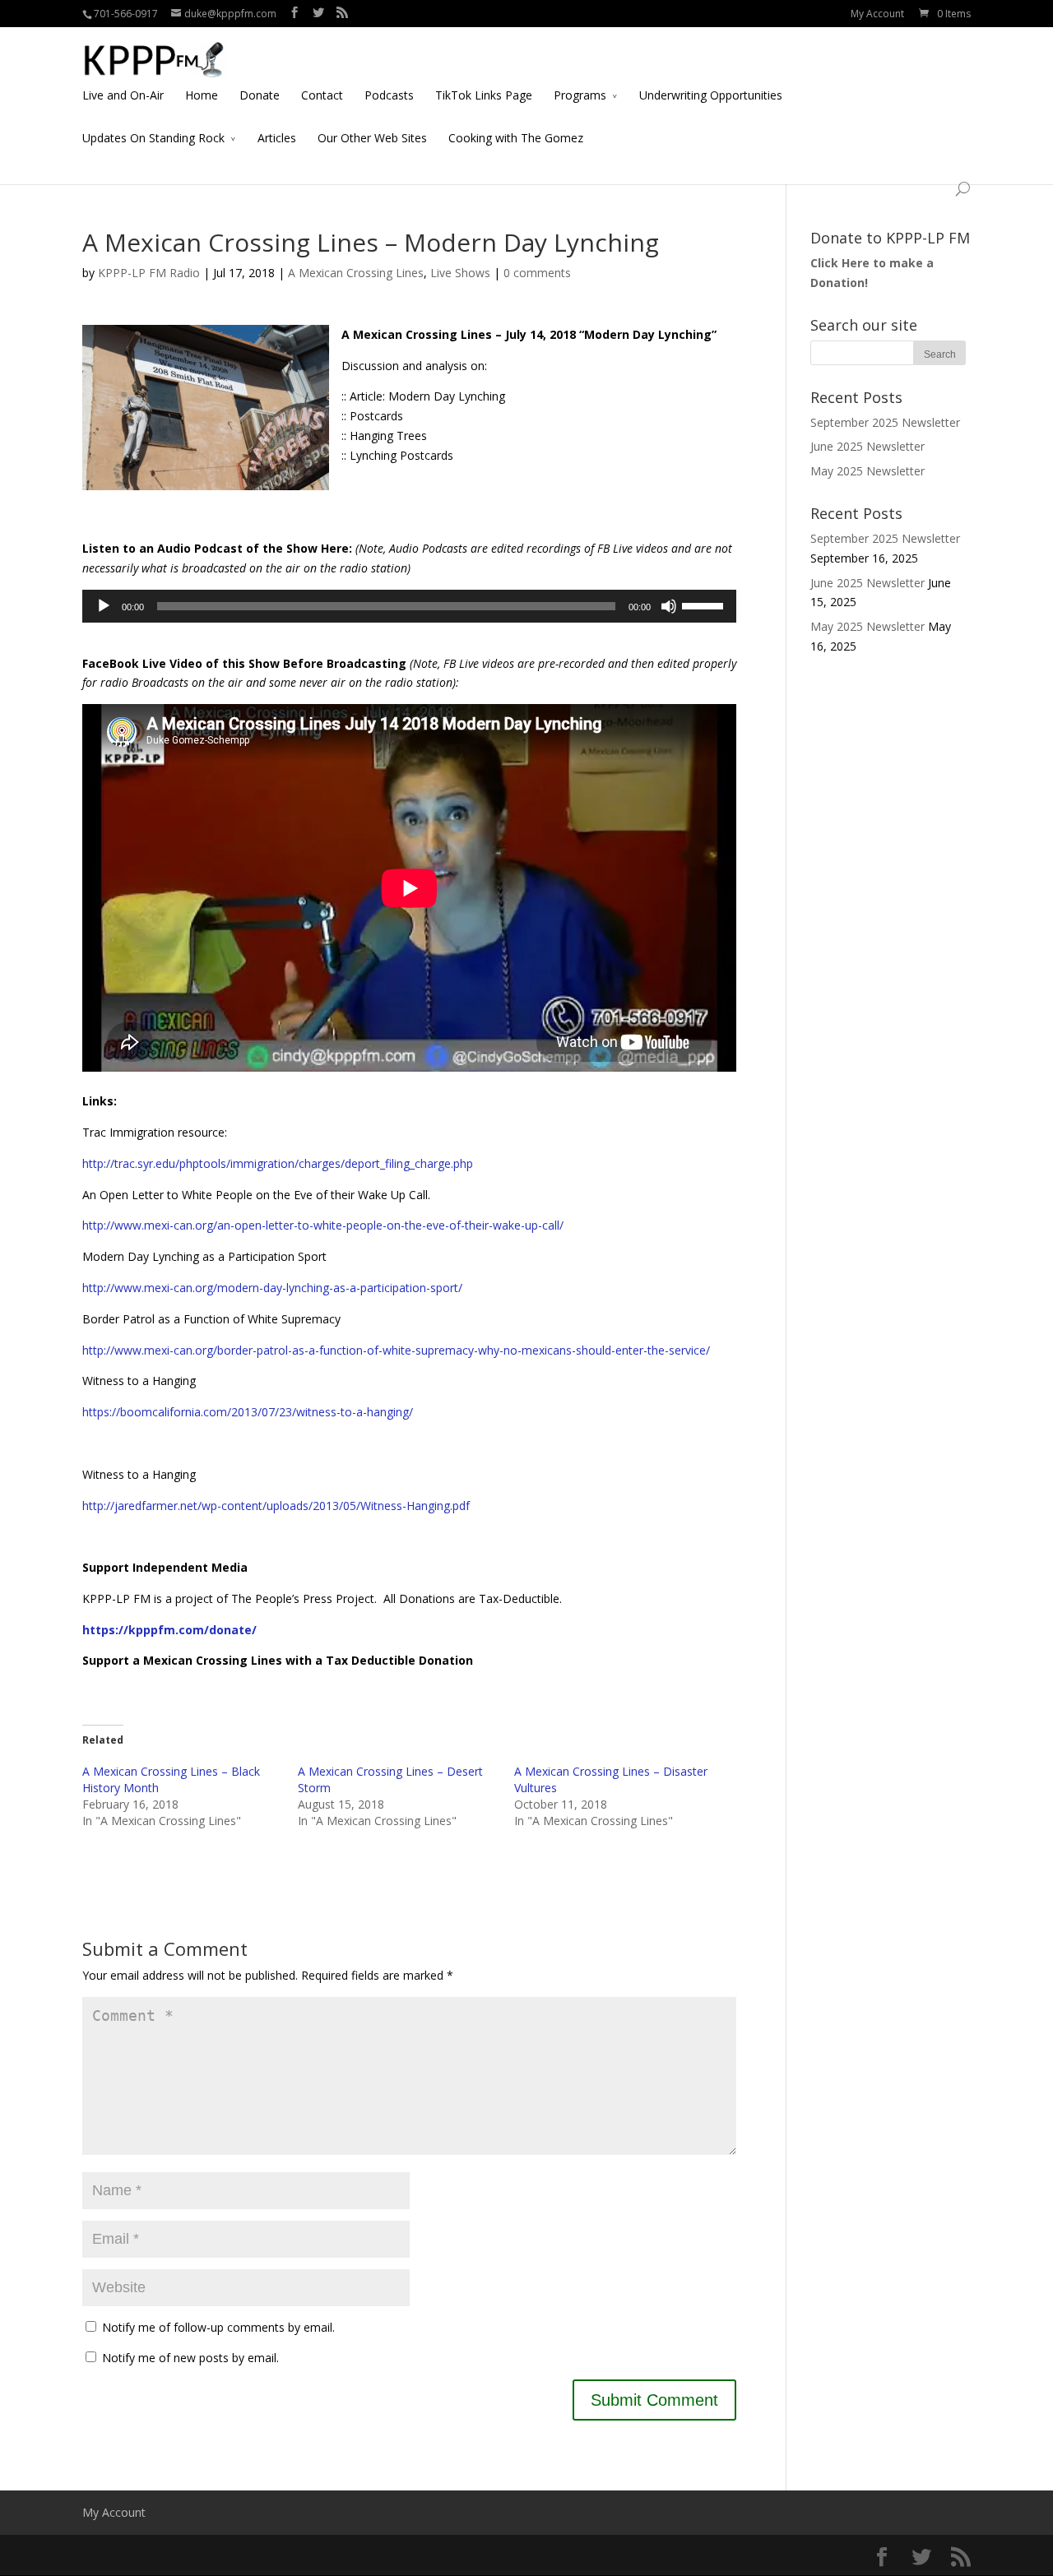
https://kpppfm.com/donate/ (169, 1630)
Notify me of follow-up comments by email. (218, 2327)
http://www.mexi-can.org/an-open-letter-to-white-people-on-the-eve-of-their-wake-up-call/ (323, 1225)
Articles (277, 138)
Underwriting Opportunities (711, 95)
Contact (322, 95)
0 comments (537, 273)
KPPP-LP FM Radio (149, 273)
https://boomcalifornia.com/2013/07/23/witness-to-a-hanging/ (248, 1412)
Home (202, 95)
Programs (580, 95)
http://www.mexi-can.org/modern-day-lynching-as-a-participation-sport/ (272, 1288)
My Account (877, 14)
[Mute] (669, 606)
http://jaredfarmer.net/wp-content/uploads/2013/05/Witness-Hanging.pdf (276, 1506)
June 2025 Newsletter (867, 446)
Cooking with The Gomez (516, 138)
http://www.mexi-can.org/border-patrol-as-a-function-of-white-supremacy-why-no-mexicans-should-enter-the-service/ (396, 1350)
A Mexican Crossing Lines (356, 273)
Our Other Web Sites (372, 138)
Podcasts (389, 95)
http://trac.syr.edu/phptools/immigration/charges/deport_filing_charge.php (278, 1163)
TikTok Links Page (484, 95)
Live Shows (460, 273)
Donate (260, 95)
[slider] (705, 605)
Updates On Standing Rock (153, 138)
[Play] (104, 606)
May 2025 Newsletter (867, 471)
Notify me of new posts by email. (190, 2358)
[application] (409, 606)
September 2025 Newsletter (885, 422)
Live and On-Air (123, 95)
